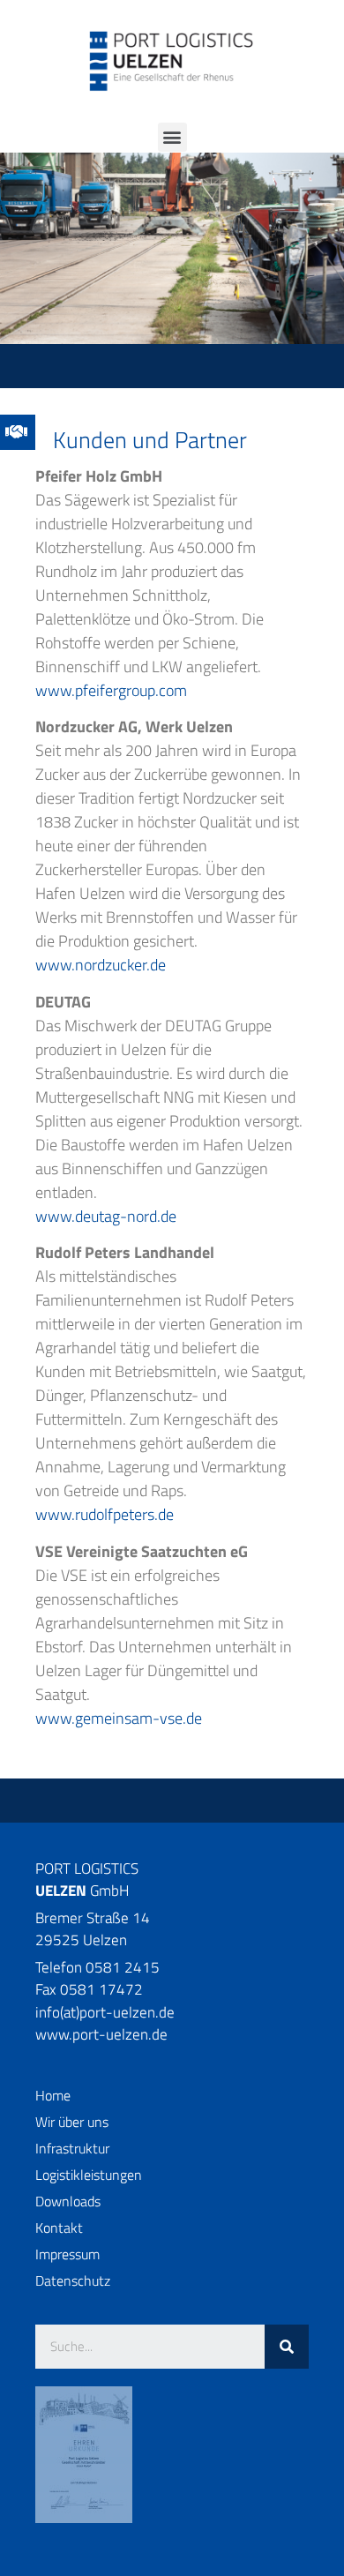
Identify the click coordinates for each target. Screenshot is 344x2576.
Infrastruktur (72, 2148)
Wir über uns (72, 2122)
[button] (172, 137)
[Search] (287, 2347)
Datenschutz (73, 2280)
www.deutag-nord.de (106, 1216)
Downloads (68, 2201)
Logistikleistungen (89, 2175)
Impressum (67, 2254)
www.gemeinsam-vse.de (119, 1718)
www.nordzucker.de (101, 965)
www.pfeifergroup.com (111, 690)
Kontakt (59, 2228)
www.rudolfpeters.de (105, 1514)
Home (53, 2095)
